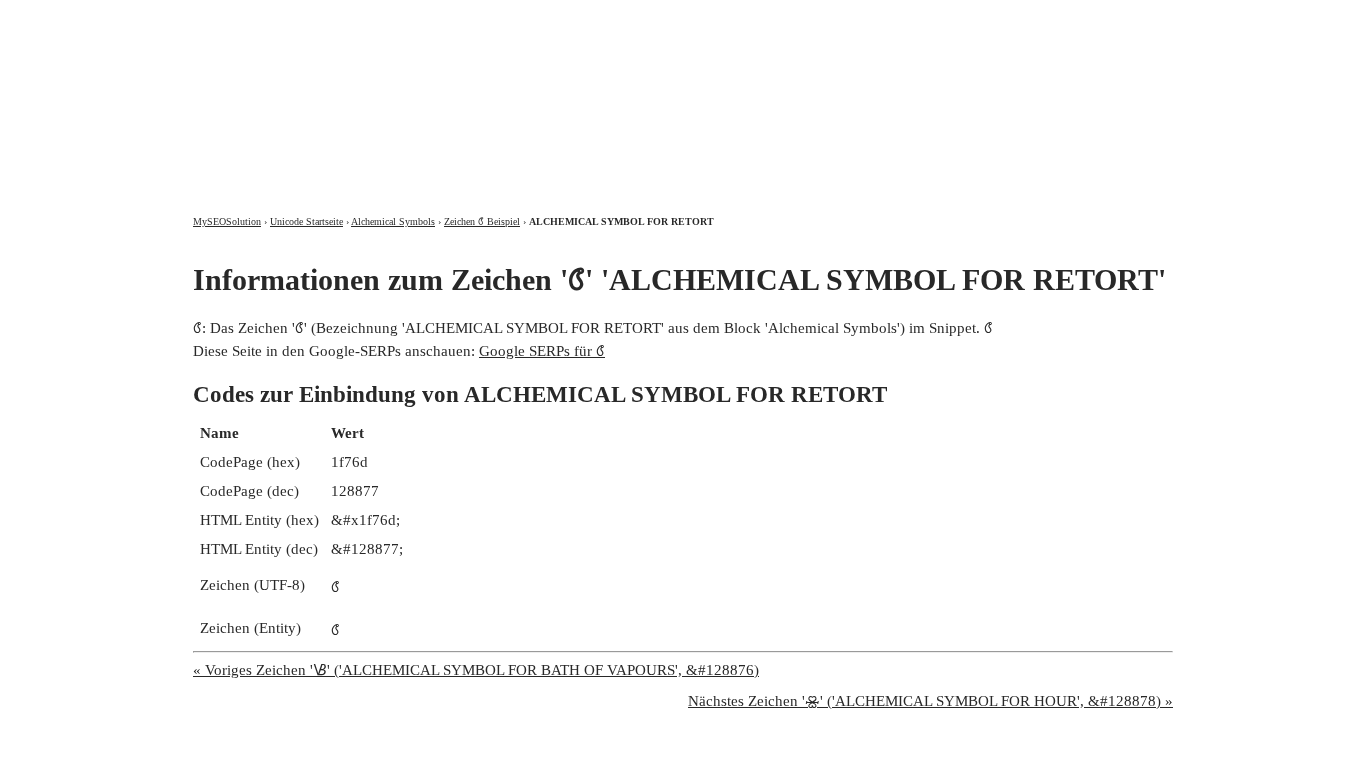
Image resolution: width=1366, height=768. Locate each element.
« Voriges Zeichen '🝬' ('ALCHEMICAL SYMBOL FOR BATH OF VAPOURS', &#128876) (476, 670)
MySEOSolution (227, 221)
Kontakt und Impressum (1066, 17)
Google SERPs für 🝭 (542, 351)
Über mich (909, 17)
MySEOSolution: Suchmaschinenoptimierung (428, 90)
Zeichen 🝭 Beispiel (482, 221)
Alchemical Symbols (393, 221)
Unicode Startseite (306, 221)
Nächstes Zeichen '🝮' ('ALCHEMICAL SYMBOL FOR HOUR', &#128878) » (930, 701)
